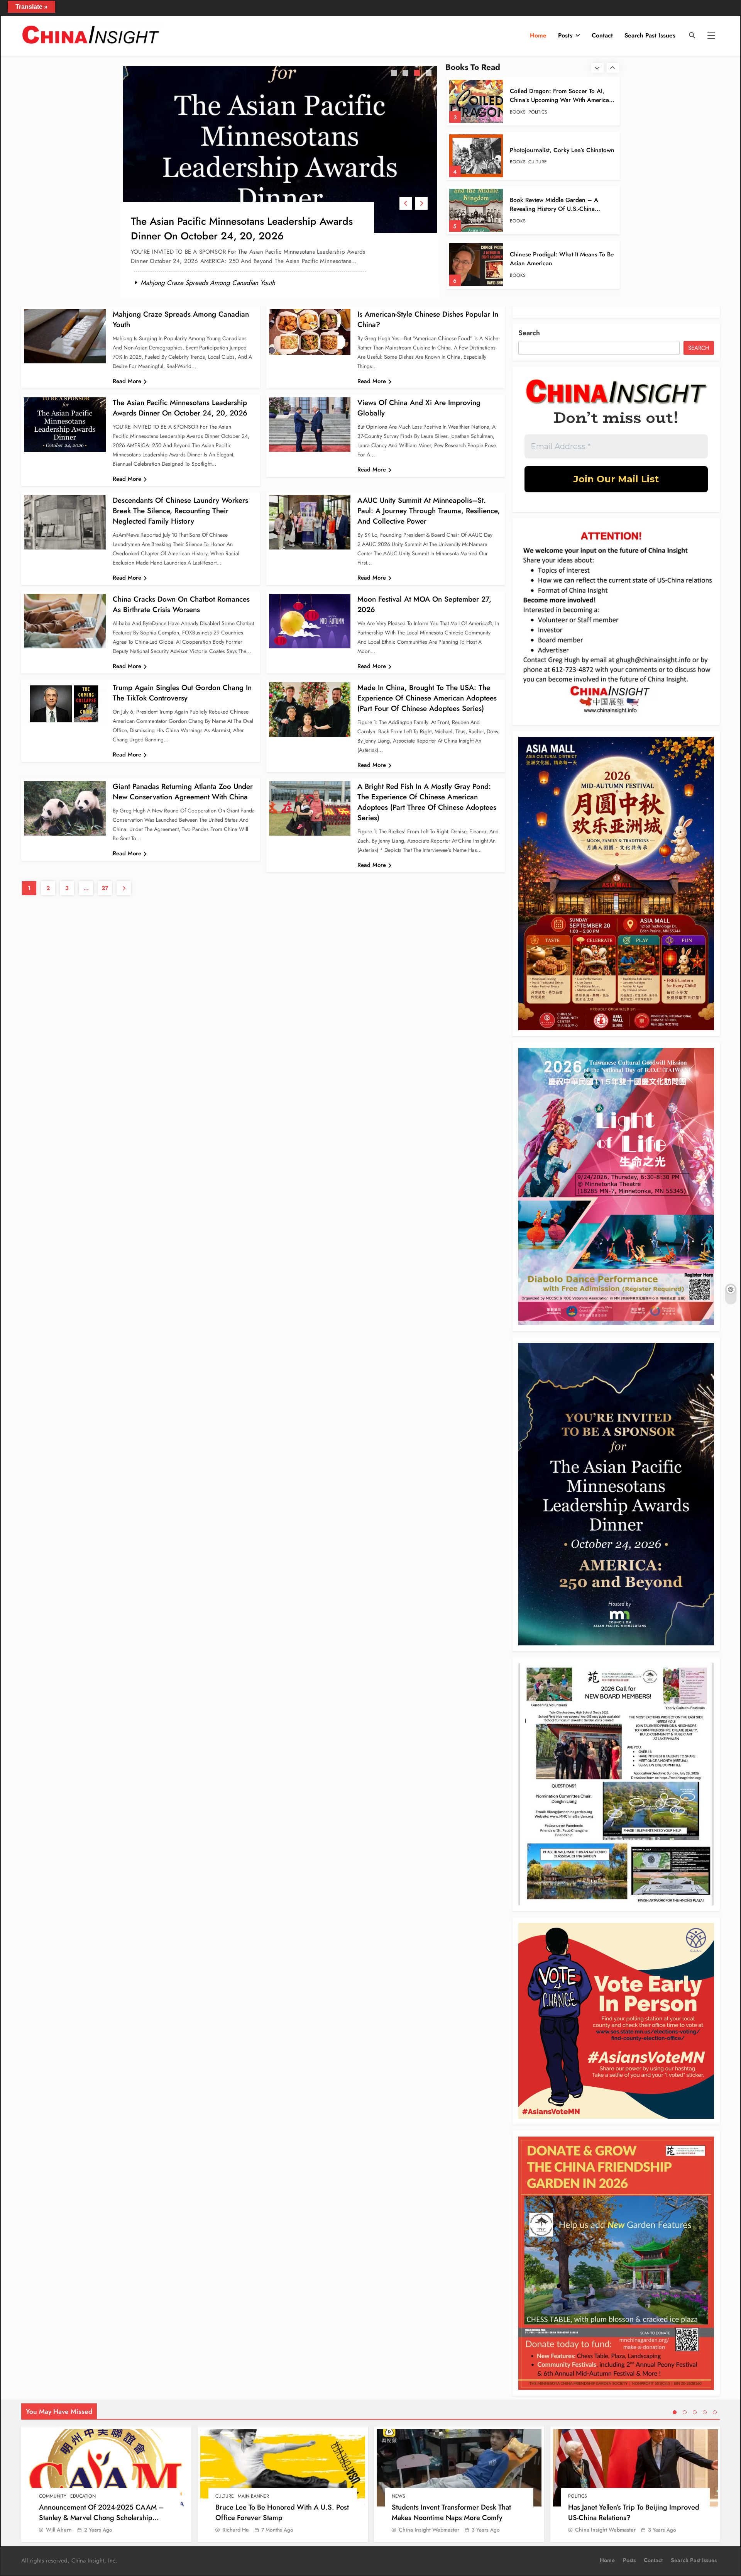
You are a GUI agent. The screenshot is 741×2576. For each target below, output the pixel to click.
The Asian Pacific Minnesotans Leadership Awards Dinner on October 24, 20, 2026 (180, 408)
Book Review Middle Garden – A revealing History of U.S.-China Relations (554, 100)
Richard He (236, 2530)
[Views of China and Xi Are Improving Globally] (280, 149)
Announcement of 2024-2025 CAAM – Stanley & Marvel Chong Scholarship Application (102, 2517)
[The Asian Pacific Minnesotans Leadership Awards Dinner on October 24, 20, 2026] (65, 425)
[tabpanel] (280, 174)
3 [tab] (418, 74)
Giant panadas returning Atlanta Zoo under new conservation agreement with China (183, 792)
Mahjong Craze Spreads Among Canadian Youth (208, 268)
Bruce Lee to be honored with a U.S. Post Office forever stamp (282, 2512)
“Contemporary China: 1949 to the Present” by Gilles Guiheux (557, 259)
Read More (127, 381)
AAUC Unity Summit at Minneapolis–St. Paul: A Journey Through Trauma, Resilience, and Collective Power (429, 511)
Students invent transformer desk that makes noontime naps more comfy (451, 2512)
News (398, 2496)
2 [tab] (406, 74)
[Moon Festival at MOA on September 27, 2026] (310, 621)
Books (518, 112)
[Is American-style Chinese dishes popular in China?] (310, 332)
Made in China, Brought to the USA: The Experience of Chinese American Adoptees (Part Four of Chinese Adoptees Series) (427, 698)
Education (83, 2496)
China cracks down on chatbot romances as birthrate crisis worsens (181, 604)
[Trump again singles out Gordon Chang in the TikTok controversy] (65, 704)
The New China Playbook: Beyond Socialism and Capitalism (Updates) (557, 204)
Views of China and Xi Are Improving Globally (237, 221)
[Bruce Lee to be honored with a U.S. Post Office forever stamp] (283, 2468)
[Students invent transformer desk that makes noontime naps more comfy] (459, 2468)
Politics (538, 221)
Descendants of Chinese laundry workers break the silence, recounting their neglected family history (180, 511)
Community (53, 2496)
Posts (565, 35)
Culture (225, 2496)
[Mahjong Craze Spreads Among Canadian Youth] (65, 336)
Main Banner (253, 2496)
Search (529, 333)
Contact (602, 35)
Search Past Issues (650, 35)
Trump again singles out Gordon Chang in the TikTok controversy (182, 693)
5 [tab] (715, 2412)
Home (538, 35)
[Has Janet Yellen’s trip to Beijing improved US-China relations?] (635, 2468)
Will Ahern (59, 2530)
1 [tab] (395, 74)
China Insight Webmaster (429, 2530)
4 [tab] (430, 74)
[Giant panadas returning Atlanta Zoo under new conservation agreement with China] (65, 808)
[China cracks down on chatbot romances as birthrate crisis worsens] (65, 621)
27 (105, 888)
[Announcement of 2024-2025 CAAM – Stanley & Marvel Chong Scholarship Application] (106, 2468)
